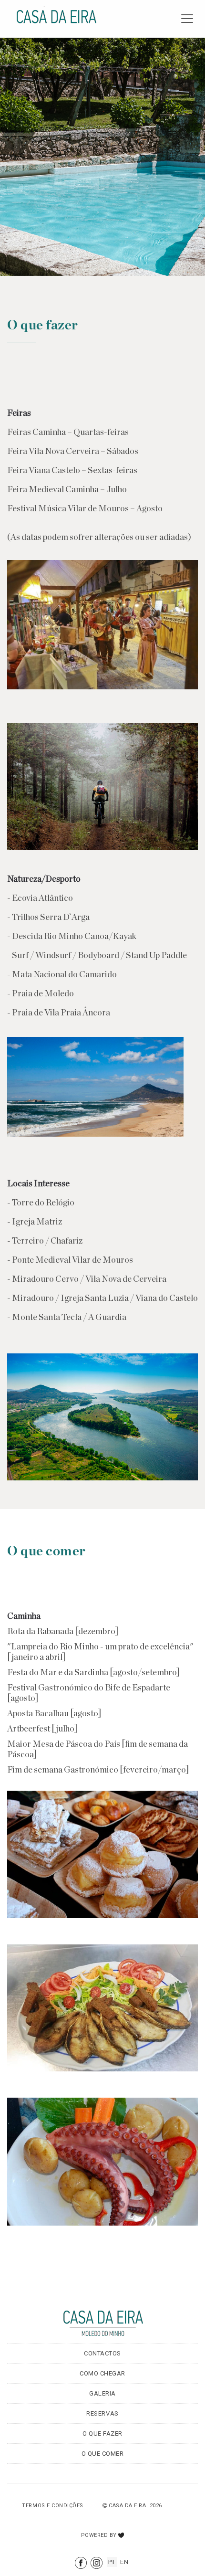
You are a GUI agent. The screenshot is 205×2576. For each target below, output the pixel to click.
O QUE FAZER (102, 2433)
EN (124, 2562)
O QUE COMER (103, 2454)
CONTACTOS (102, 2353)
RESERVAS (102, 2413)
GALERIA (102, 2393)
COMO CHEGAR (102, 2373)
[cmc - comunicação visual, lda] (121, 2532)
